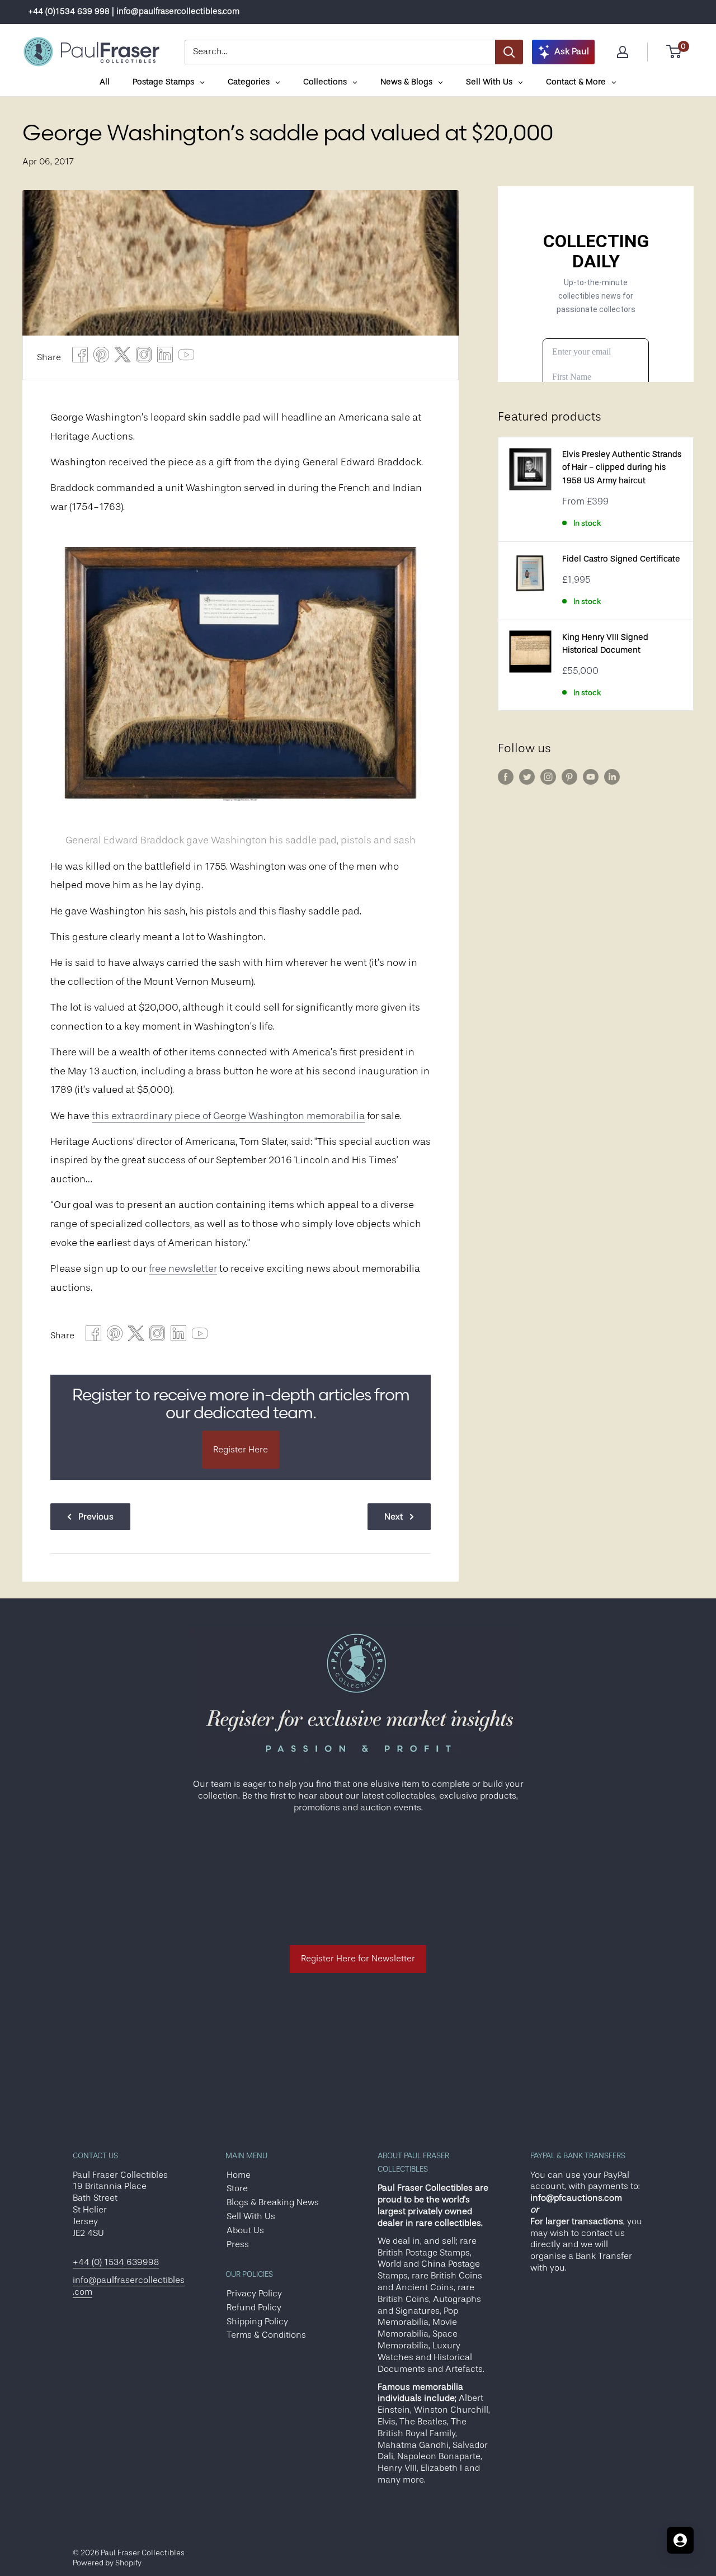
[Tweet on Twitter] (123, 358)
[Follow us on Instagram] (548, 777)
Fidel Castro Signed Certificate (621, 559)
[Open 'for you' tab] (680, 2540)
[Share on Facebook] (80, 358)
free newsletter (183, 1268)
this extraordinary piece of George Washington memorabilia (228, 1116)
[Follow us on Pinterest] (569, 777)
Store (237, 2188)
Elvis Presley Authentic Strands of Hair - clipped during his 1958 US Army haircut (622, 468)
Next (394, 1517)
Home (239, 2175)
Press (238, 2244)
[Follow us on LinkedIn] (612, 777)
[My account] (623, 52)
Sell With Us (251, 2216)
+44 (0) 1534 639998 (116, 2262)
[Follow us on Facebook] (506, 777)
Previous (96, 1517)
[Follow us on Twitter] (527, 777)
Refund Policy (254, 2308)
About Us (245, 2230)
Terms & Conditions (266, 2335)
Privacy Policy (254, 2294)
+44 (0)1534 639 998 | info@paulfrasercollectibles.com (134, 11)
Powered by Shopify (107, 2563)
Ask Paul (572, 51)
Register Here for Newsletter (358, 1959)
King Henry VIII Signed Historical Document (605, 644)
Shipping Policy (257, 2322)
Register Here (241, 1450)
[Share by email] (144, 358)
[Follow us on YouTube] (591, 777)
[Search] (509, 52)
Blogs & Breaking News (273, 2202)
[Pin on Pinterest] (101, 358)
